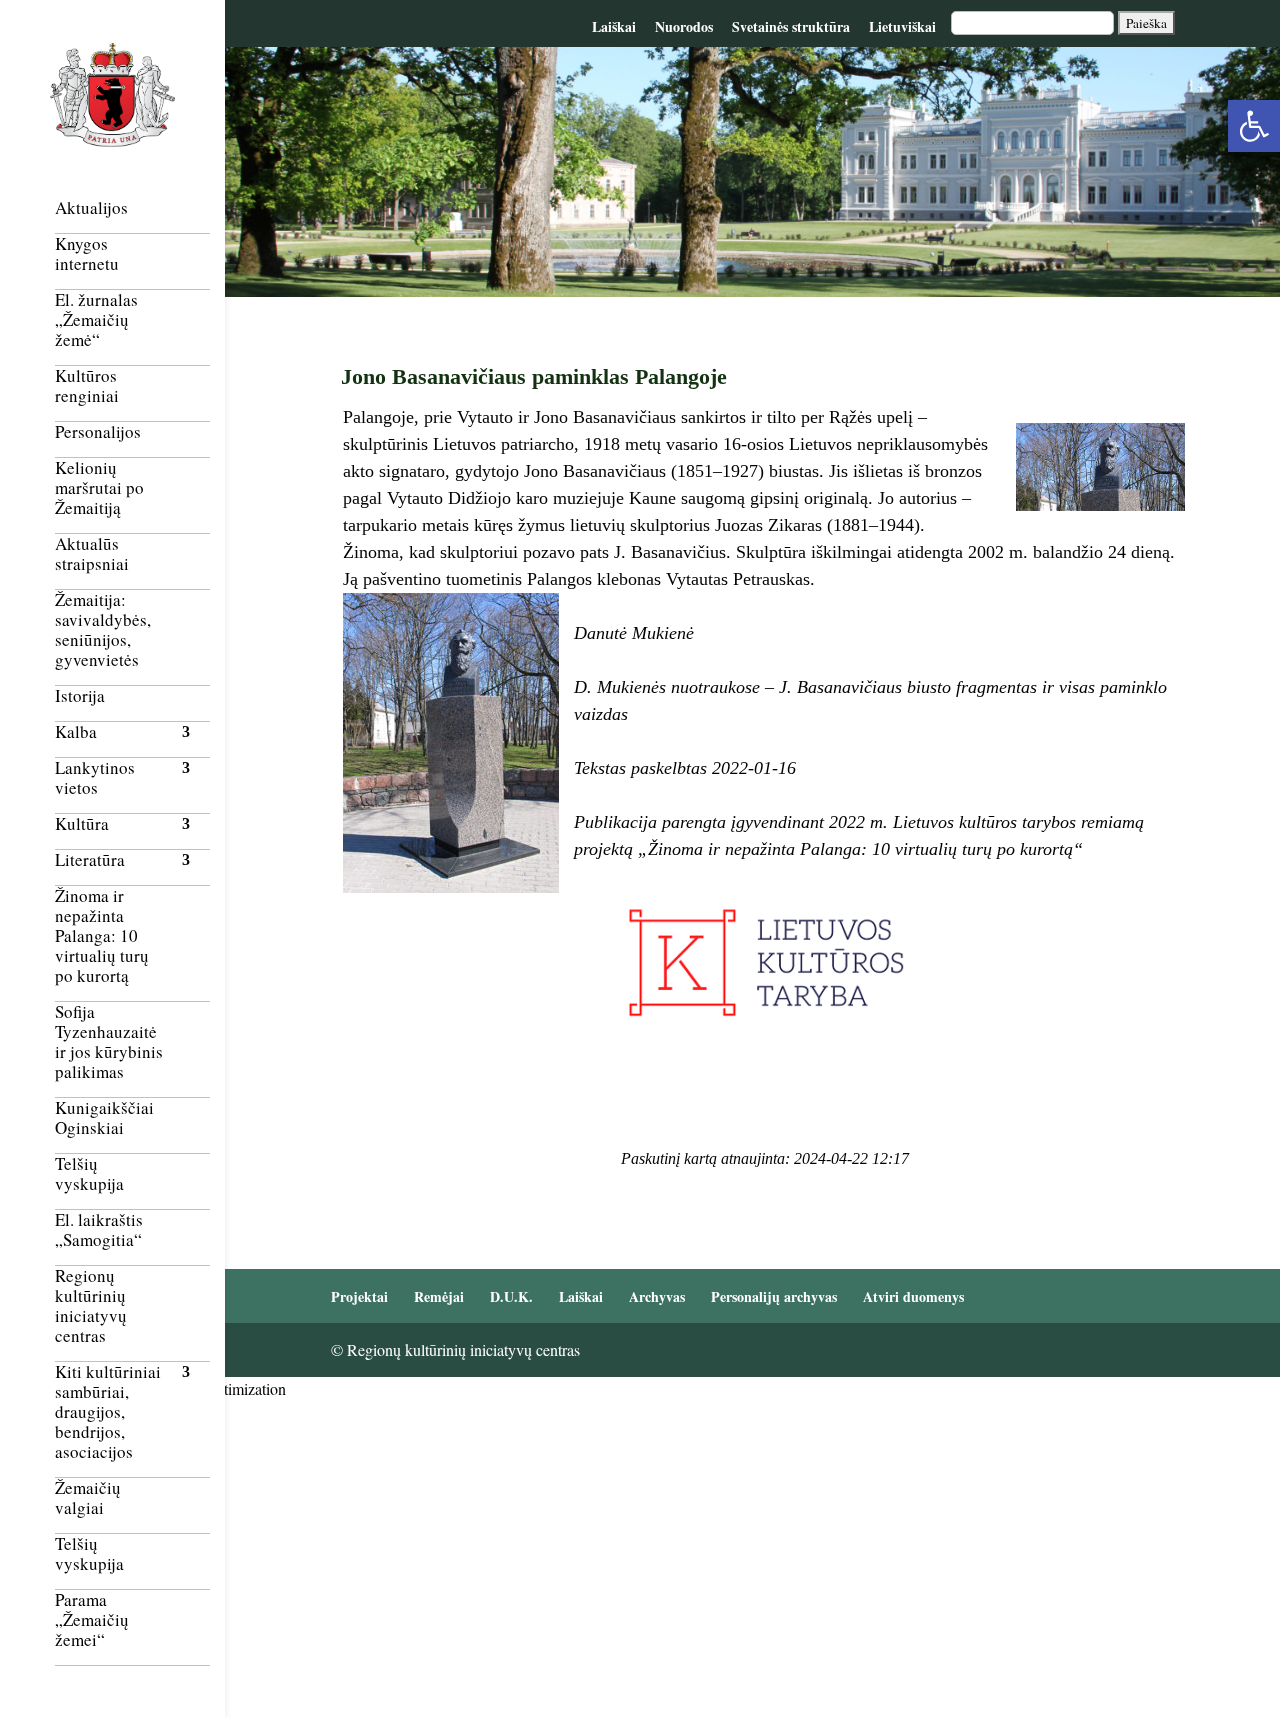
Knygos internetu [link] (87, 254)
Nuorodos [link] (684, 26)
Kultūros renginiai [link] (87, 386)
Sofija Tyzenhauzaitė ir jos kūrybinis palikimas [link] (109, 1042)
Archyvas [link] (657, 1296)
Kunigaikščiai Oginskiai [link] (104, 1118)
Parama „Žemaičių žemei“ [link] (92, 1620)
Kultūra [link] (82, 824)
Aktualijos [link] (91, 208)
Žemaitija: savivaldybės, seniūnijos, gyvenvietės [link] (103, 630)
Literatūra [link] (90, 860)
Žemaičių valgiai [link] (88, 1498)
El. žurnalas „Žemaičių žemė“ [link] (96, 320)
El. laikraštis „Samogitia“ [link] (99, 1230)
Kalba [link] (76, 732)
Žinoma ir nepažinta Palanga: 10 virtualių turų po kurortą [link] (102, 936)
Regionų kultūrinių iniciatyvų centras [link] (91, 1306)
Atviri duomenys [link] (913, 1296)
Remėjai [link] (439, 1296)
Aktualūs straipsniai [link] (92, 554)
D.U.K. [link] (511, 1296)
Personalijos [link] (98, 432)
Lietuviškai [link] (902, 26)
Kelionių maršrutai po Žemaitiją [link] (99, 488)
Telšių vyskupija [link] (89, 1174)
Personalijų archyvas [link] (774, 1296)
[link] (1254, 126)
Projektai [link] (359, 1296)
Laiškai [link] (614, 26)
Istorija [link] (80, 696)
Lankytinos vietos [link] (95, 778)
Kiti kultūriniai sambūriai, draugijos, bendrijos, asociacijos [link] (108, 1412)
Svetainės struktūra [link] (791, 26)
